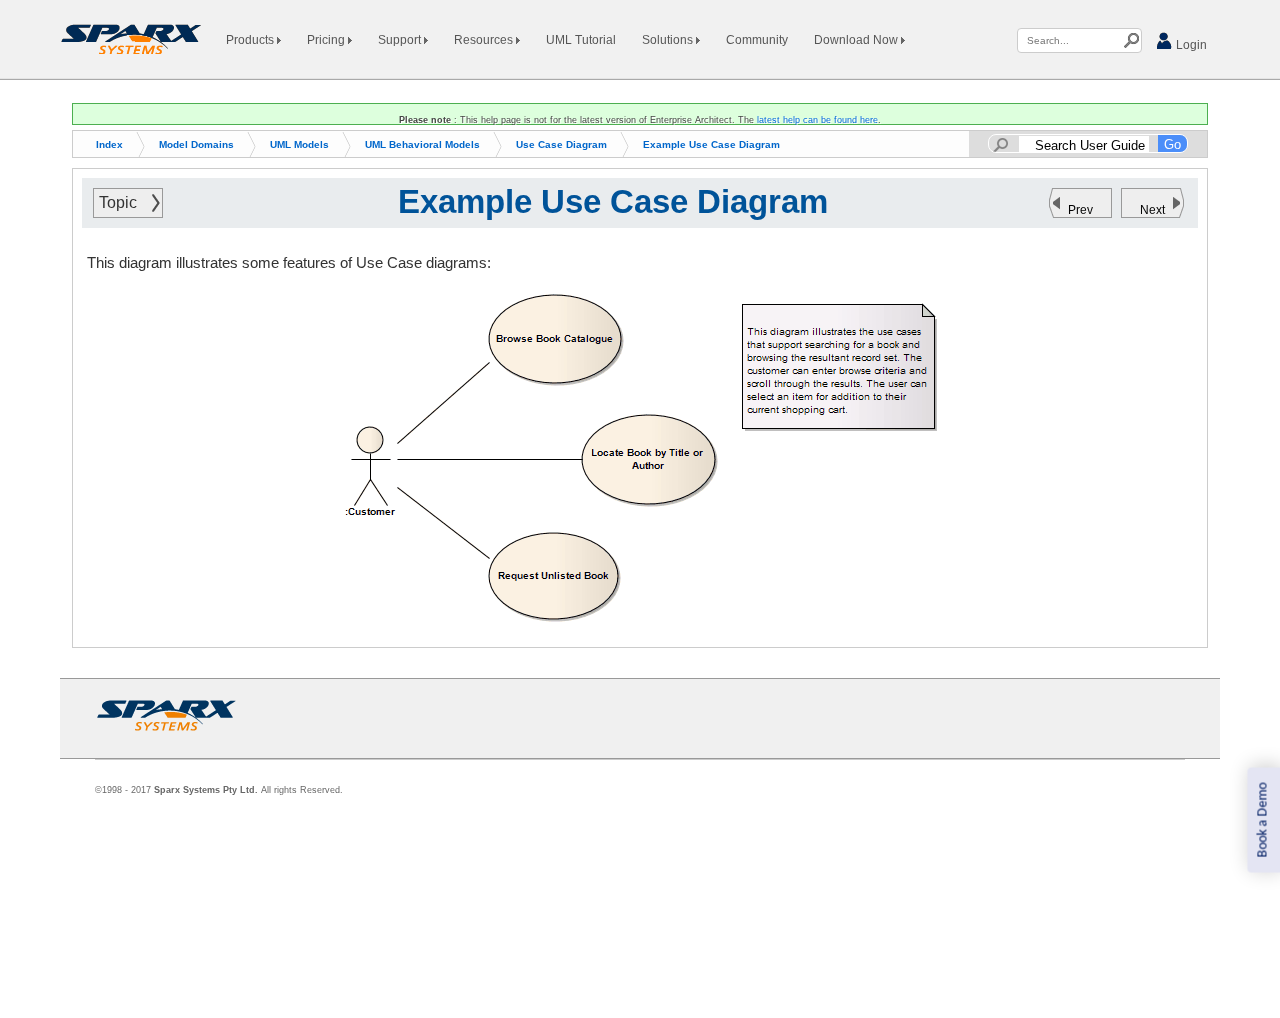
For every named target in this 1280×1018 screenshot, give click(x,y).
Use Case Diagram (561, 144)
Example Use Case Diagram (711, 144)
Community (757, 40)
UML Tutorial (581, 40)
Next (1152, 210)
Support (401, 40)
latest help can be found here (817, 120)
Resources (485, 40)
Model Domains (196, 144)
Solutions (669, 40)
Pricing (327, 40)
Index (109, 144)
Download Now (857, 40)
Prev (1080, 210)
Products (251, 40)
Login (1190, 45)
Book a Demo (1262, 820)
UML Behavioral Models (422, 144)
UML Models (299, 144)
